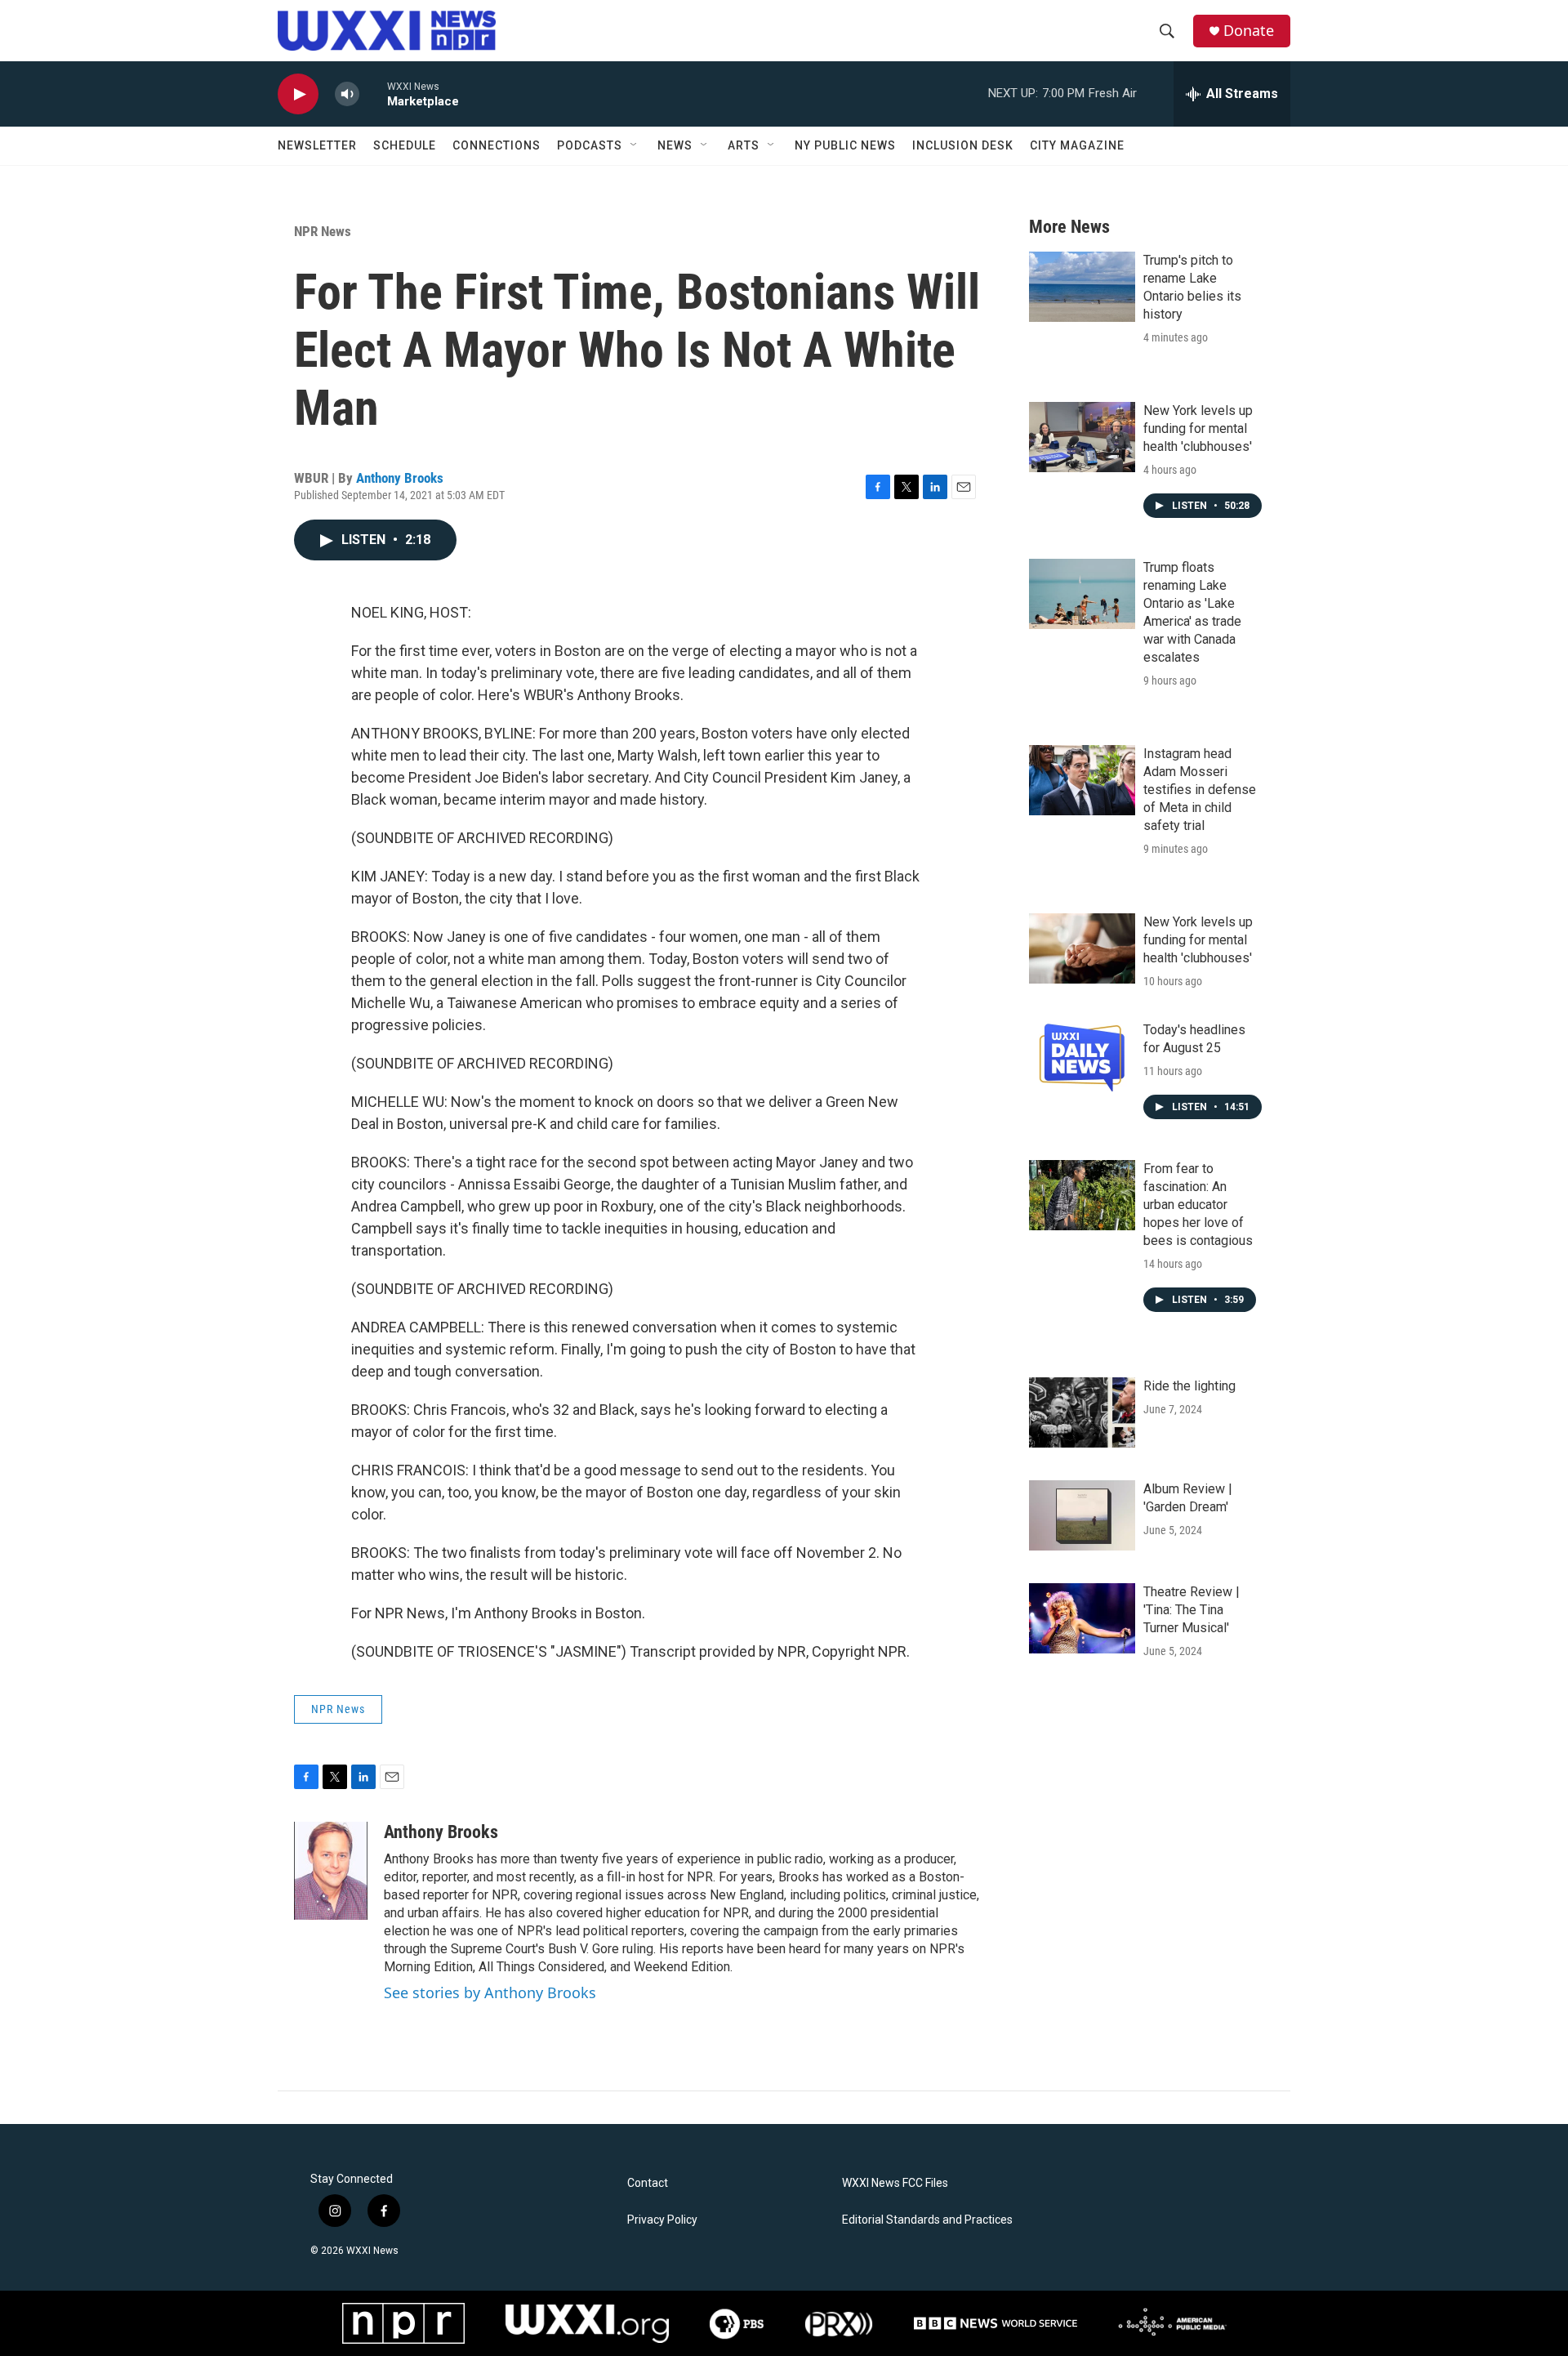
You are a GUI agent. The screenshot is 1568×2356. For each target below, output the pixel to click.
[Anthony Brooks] (331, 1871)
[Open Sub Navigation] (635, 145)
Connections (497, 145)
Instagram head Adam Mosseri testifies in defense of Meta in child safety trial (1200, 790)
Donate (1249, 31)
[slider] (373, 94)
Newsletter (317, 145)
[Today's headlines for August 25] (1082, 1056)
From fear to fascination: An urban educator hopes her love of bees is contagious (1198, 1205)
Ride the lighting (1189, 1386)
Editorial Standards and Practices (927, 2220)
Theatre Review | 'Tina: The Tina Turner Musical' (1192, 1610)
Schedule (405, 145)
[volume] (347, 94)
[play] (298, 94)
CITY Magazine (1077, 145)
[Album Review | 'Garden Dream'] (1082, 1515)
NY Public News (845, 145)
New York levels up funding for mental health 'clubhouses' (1198, 428)
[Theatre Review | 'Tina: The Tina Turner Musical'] (1082, 1618)
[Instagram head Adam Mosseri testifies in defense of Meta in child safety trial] (1082, 780)
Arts (744, 145)
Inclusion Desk (963, 145)
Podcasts (590, 145)
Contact (648, 2183)
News (675, 145)
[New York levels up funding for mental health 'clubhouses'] (1082, 437)
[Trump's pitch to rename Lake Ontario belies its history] (1082, 287)
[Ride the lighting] (1082, 1412)
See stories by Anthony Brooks (490, 1992)
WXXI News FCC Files (895, 2183)
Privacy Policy (662, 2220)
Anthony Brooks (400, 478)
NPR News (323, 231)
